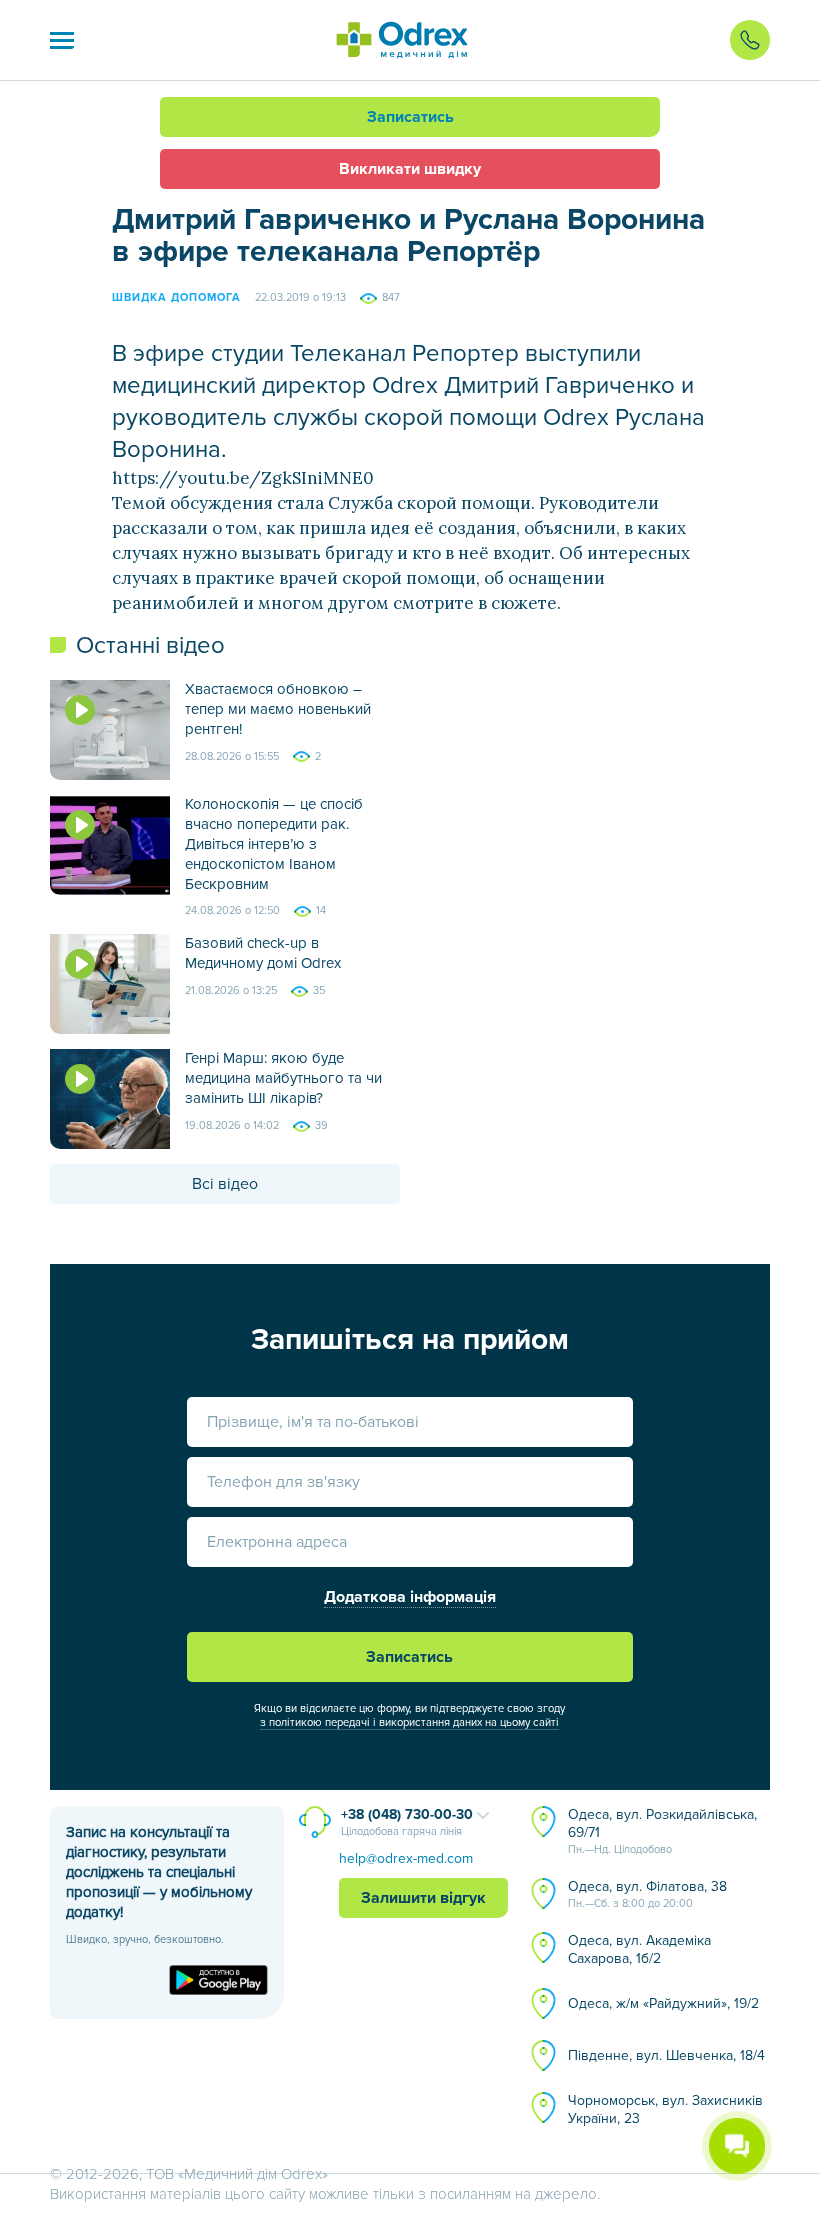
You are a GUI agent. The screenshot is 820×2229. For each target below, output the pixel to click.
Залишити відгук (423, 1898)
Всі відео (225, 1184)
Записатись (410, 117)
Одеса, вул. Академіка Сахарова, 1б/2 (639, 1949)
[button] (62, 40)
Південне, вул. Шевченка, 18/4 (666, 2055)
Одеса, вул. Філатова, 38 (647, 1894)
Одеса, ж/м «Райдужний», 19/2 (663, 2003)
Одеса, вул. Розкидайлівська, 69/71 (662, 1831)
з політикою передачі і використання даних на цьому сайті (409, 1722)
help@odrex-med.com (406, 1858)
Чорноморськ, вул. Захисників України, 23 (665, 2109)
